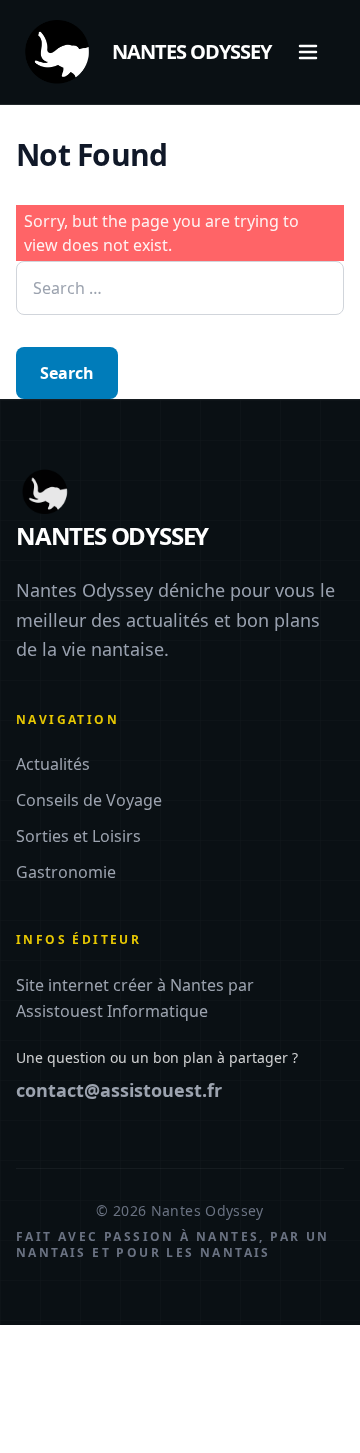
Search (67, 373)
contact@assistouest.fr (119, 1090)
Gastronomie (66, 872)
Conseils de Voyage (89, 800)
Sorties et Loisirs (78, 836)
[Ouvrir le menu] (308, 52)
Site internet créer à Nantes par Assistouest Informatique (135, 998)
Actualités (53, 764)
